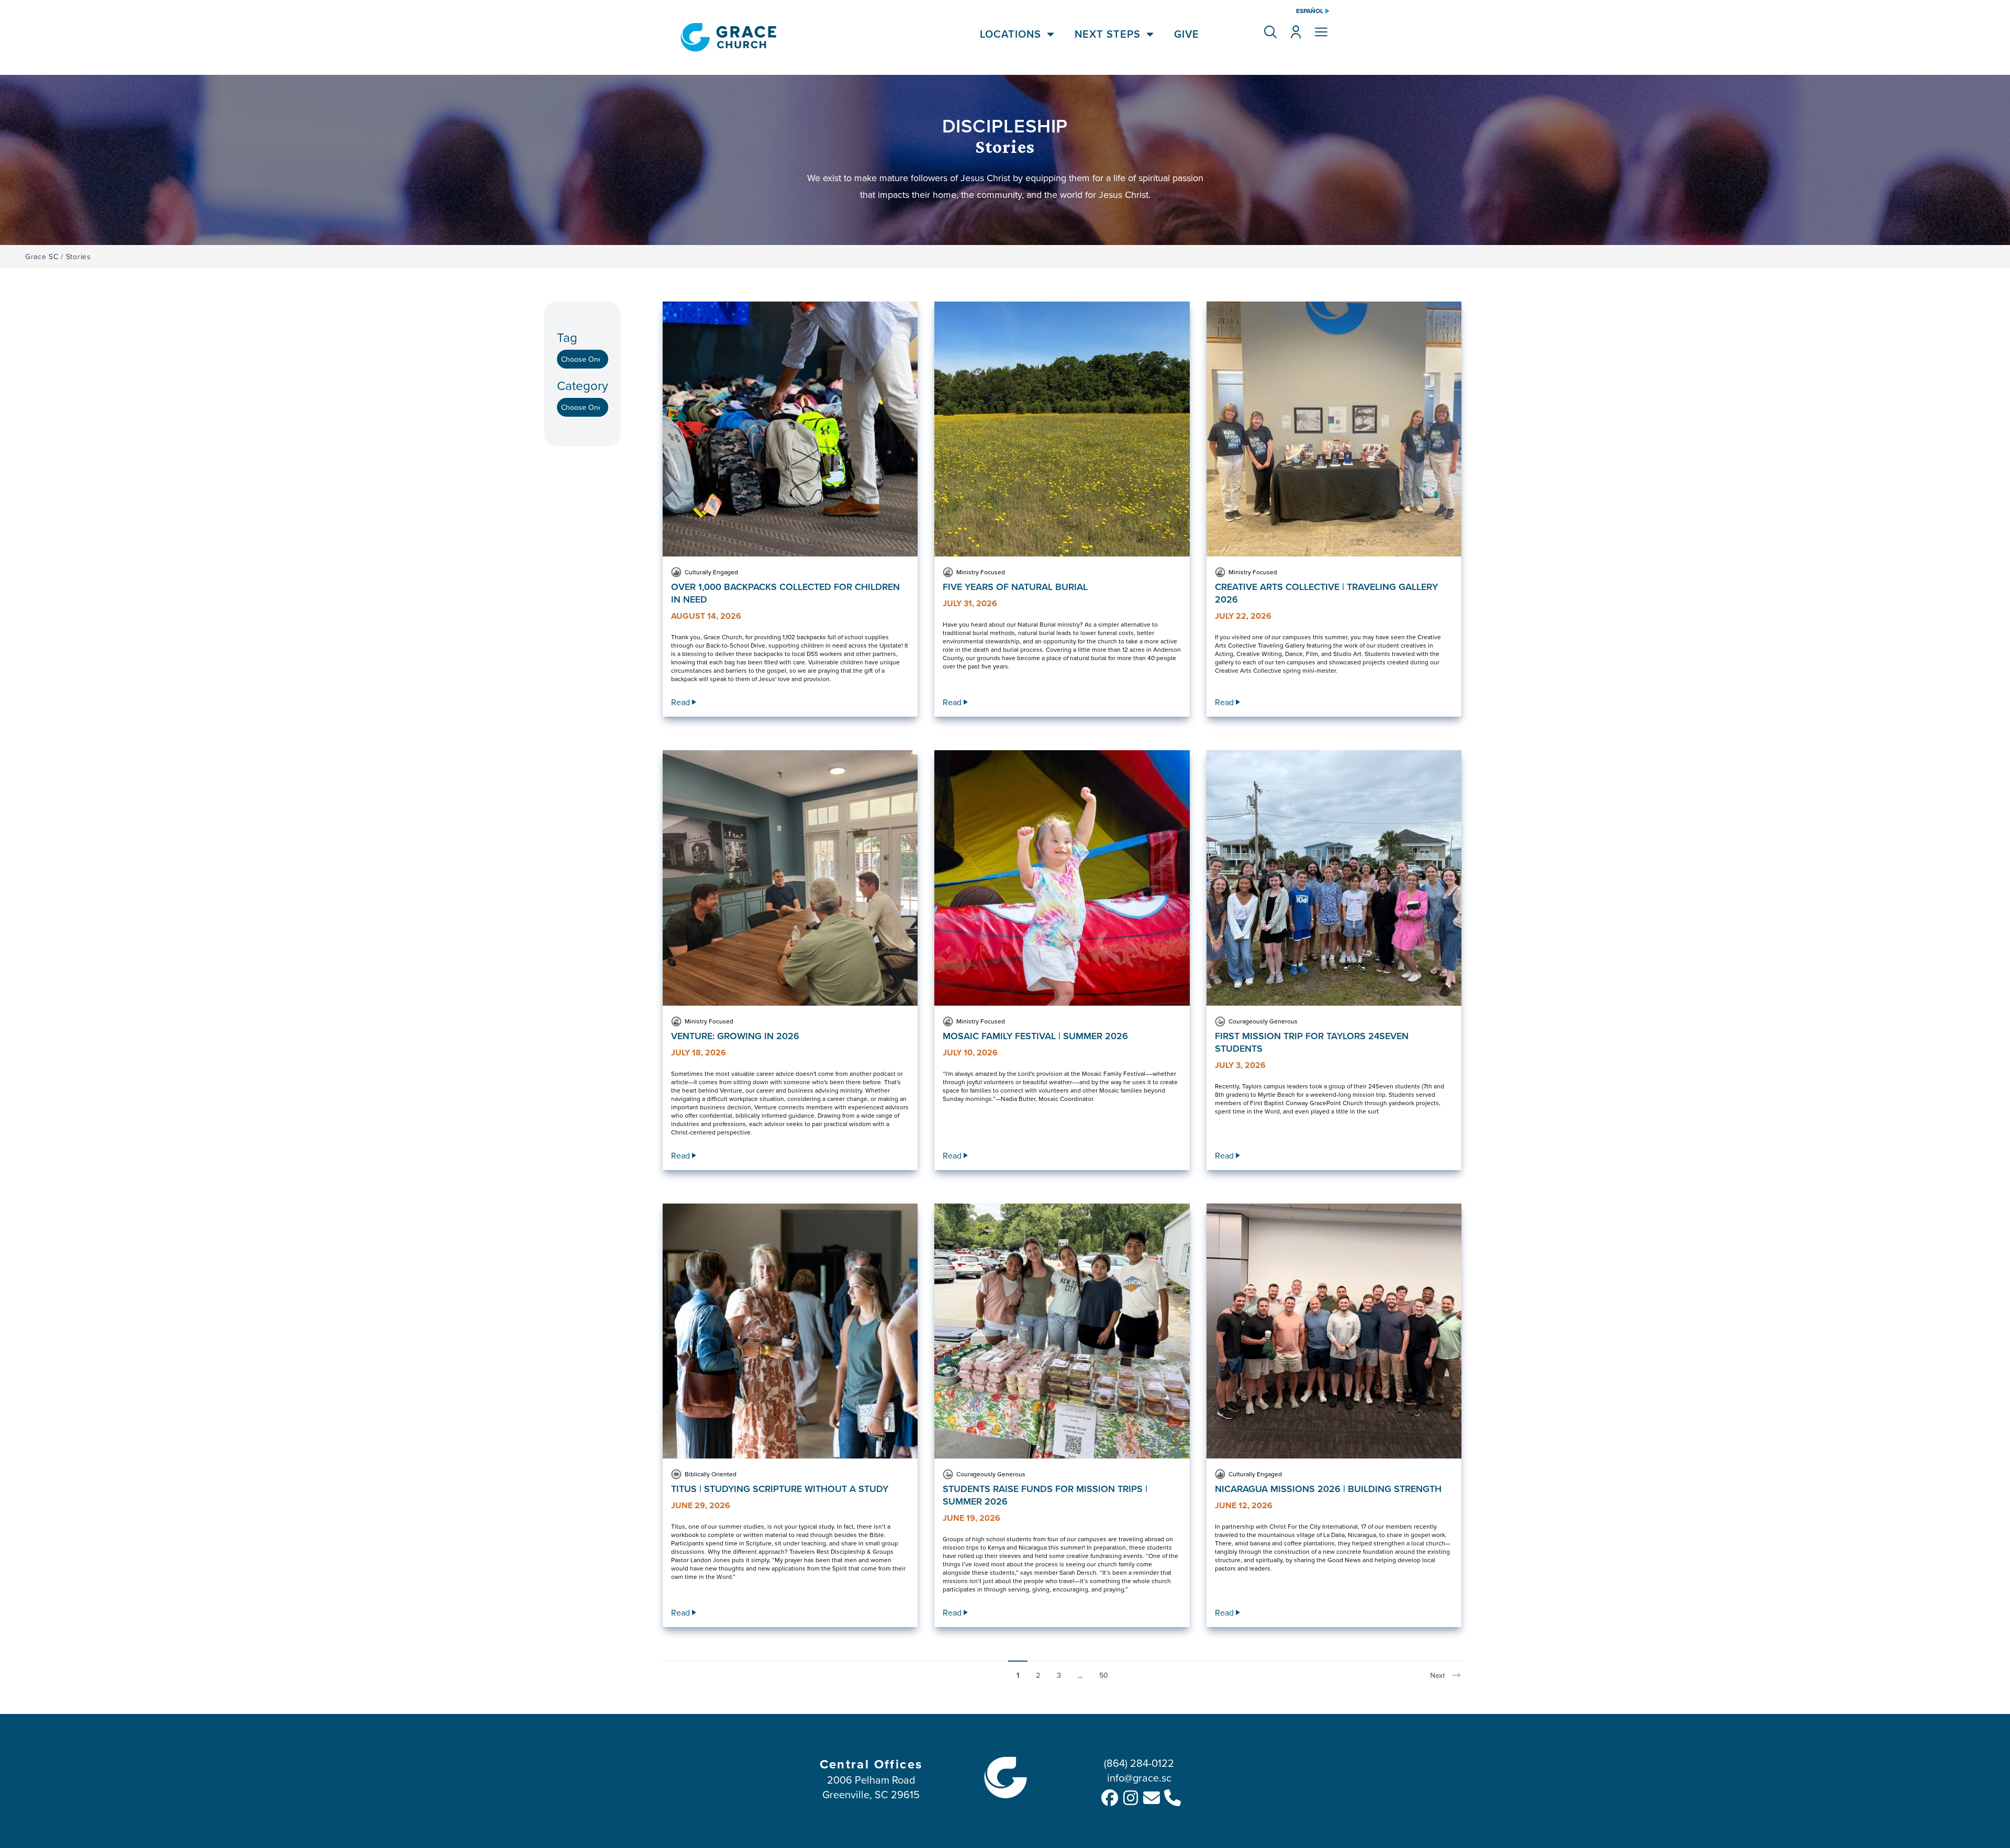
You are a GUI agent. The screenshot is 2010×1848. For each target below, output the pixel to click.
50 (1104, 1675)
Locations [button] (1010, 34)
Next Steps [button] (1108, 34)
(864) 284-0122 (1139, 1763)
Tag (567, 337)
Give (1187, 34)
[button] (1270, 32)
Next (1437, 1675)
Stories (79, 257)
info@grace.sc (1139, 1778)
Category (583, 386)
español (1310, 11)
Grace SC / (44, 257)
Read (680, 702)
